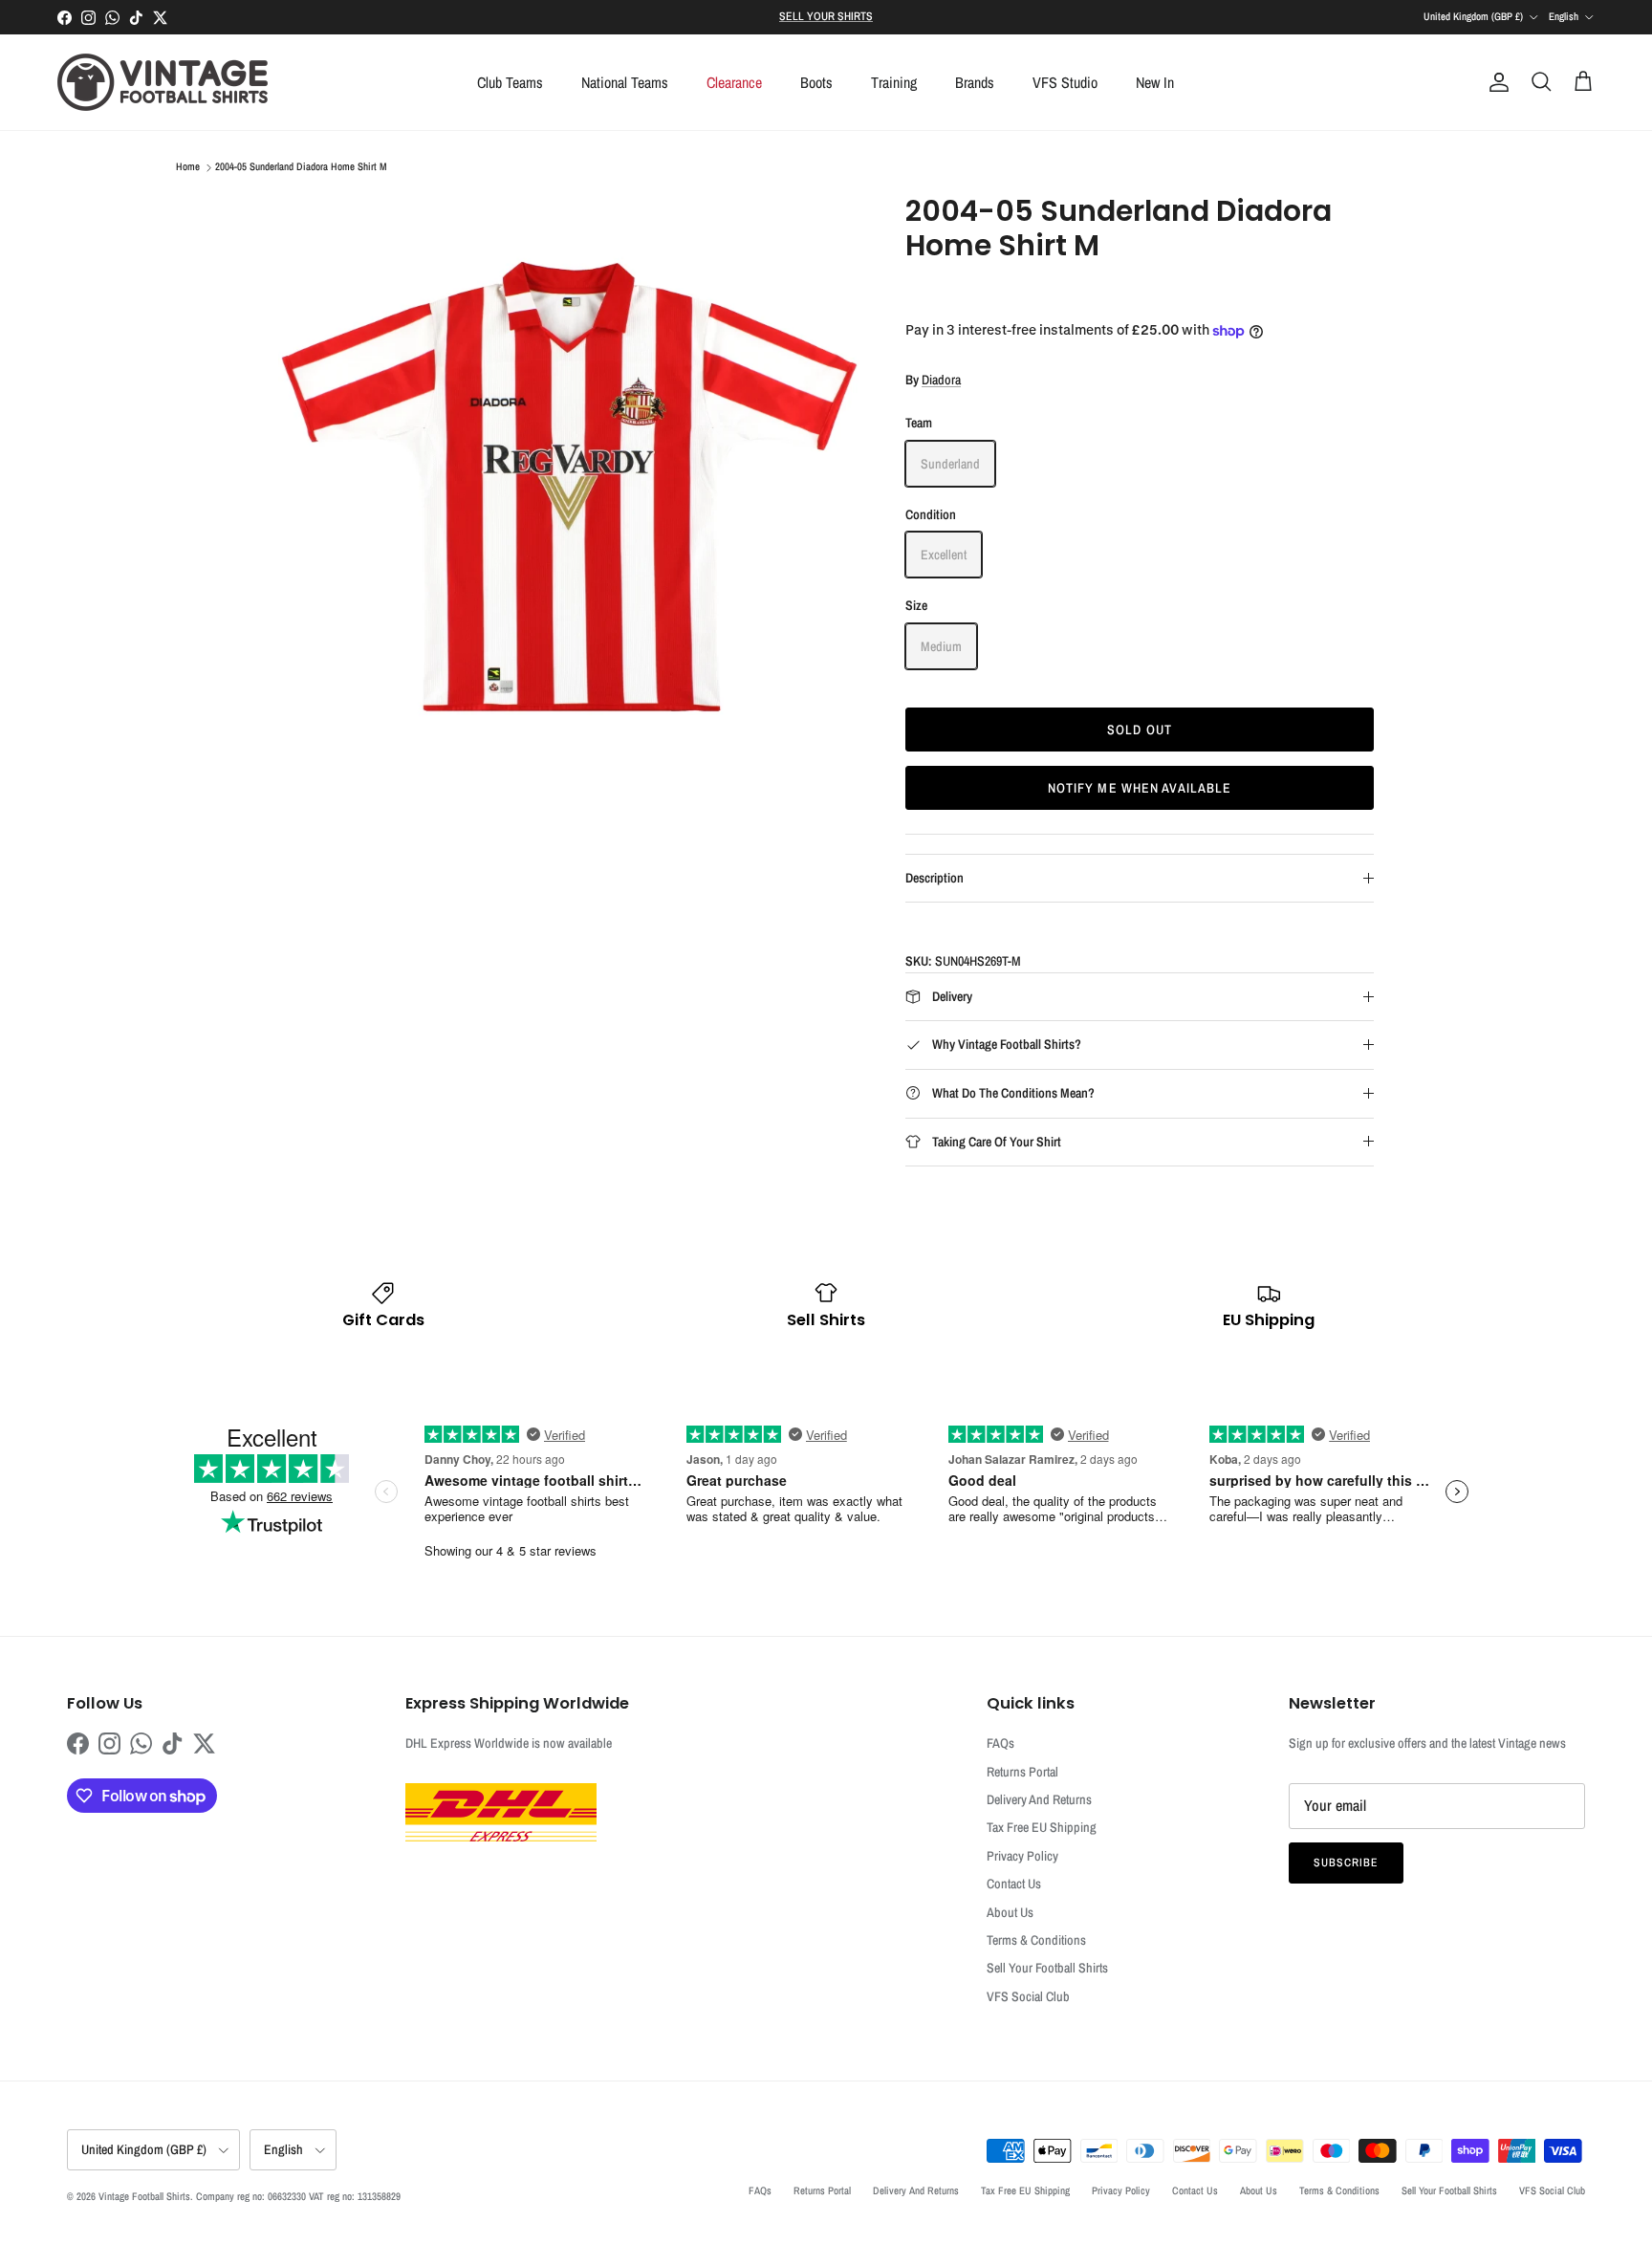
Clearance (734, 82)
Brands (975, 82)
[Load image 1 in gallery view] (571, 487)
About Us (1010, 1912)
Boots (816, 82)
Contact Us (1014, 1884)
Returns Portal (1022, 1772)
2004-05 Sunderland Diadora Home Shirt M (301, 167)
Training (894, 82)
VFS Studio (1065, 82)
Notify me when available (1140, 788)
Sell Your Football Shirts (1047, 1968)
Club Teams (510, 82)
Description (935, 878)
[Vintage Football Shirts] (163, 82)
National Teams (625, 82)
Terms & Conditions (1036, 1940)
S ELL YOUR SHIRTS (826, 16)
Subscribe (1346, 1863)
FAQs (1000, 1743)
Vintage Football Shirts (144, 2196)
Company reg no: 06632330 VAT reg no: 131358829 (298, 2196)
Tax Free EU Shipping (1042, 1827)
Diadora (941, 380)
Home (188, 167)
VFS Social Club (1028, 1996)
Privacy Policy (1022, 1856)
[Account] (1495, 82)
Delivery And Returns (1039, 1799)
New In (1155, 82)
